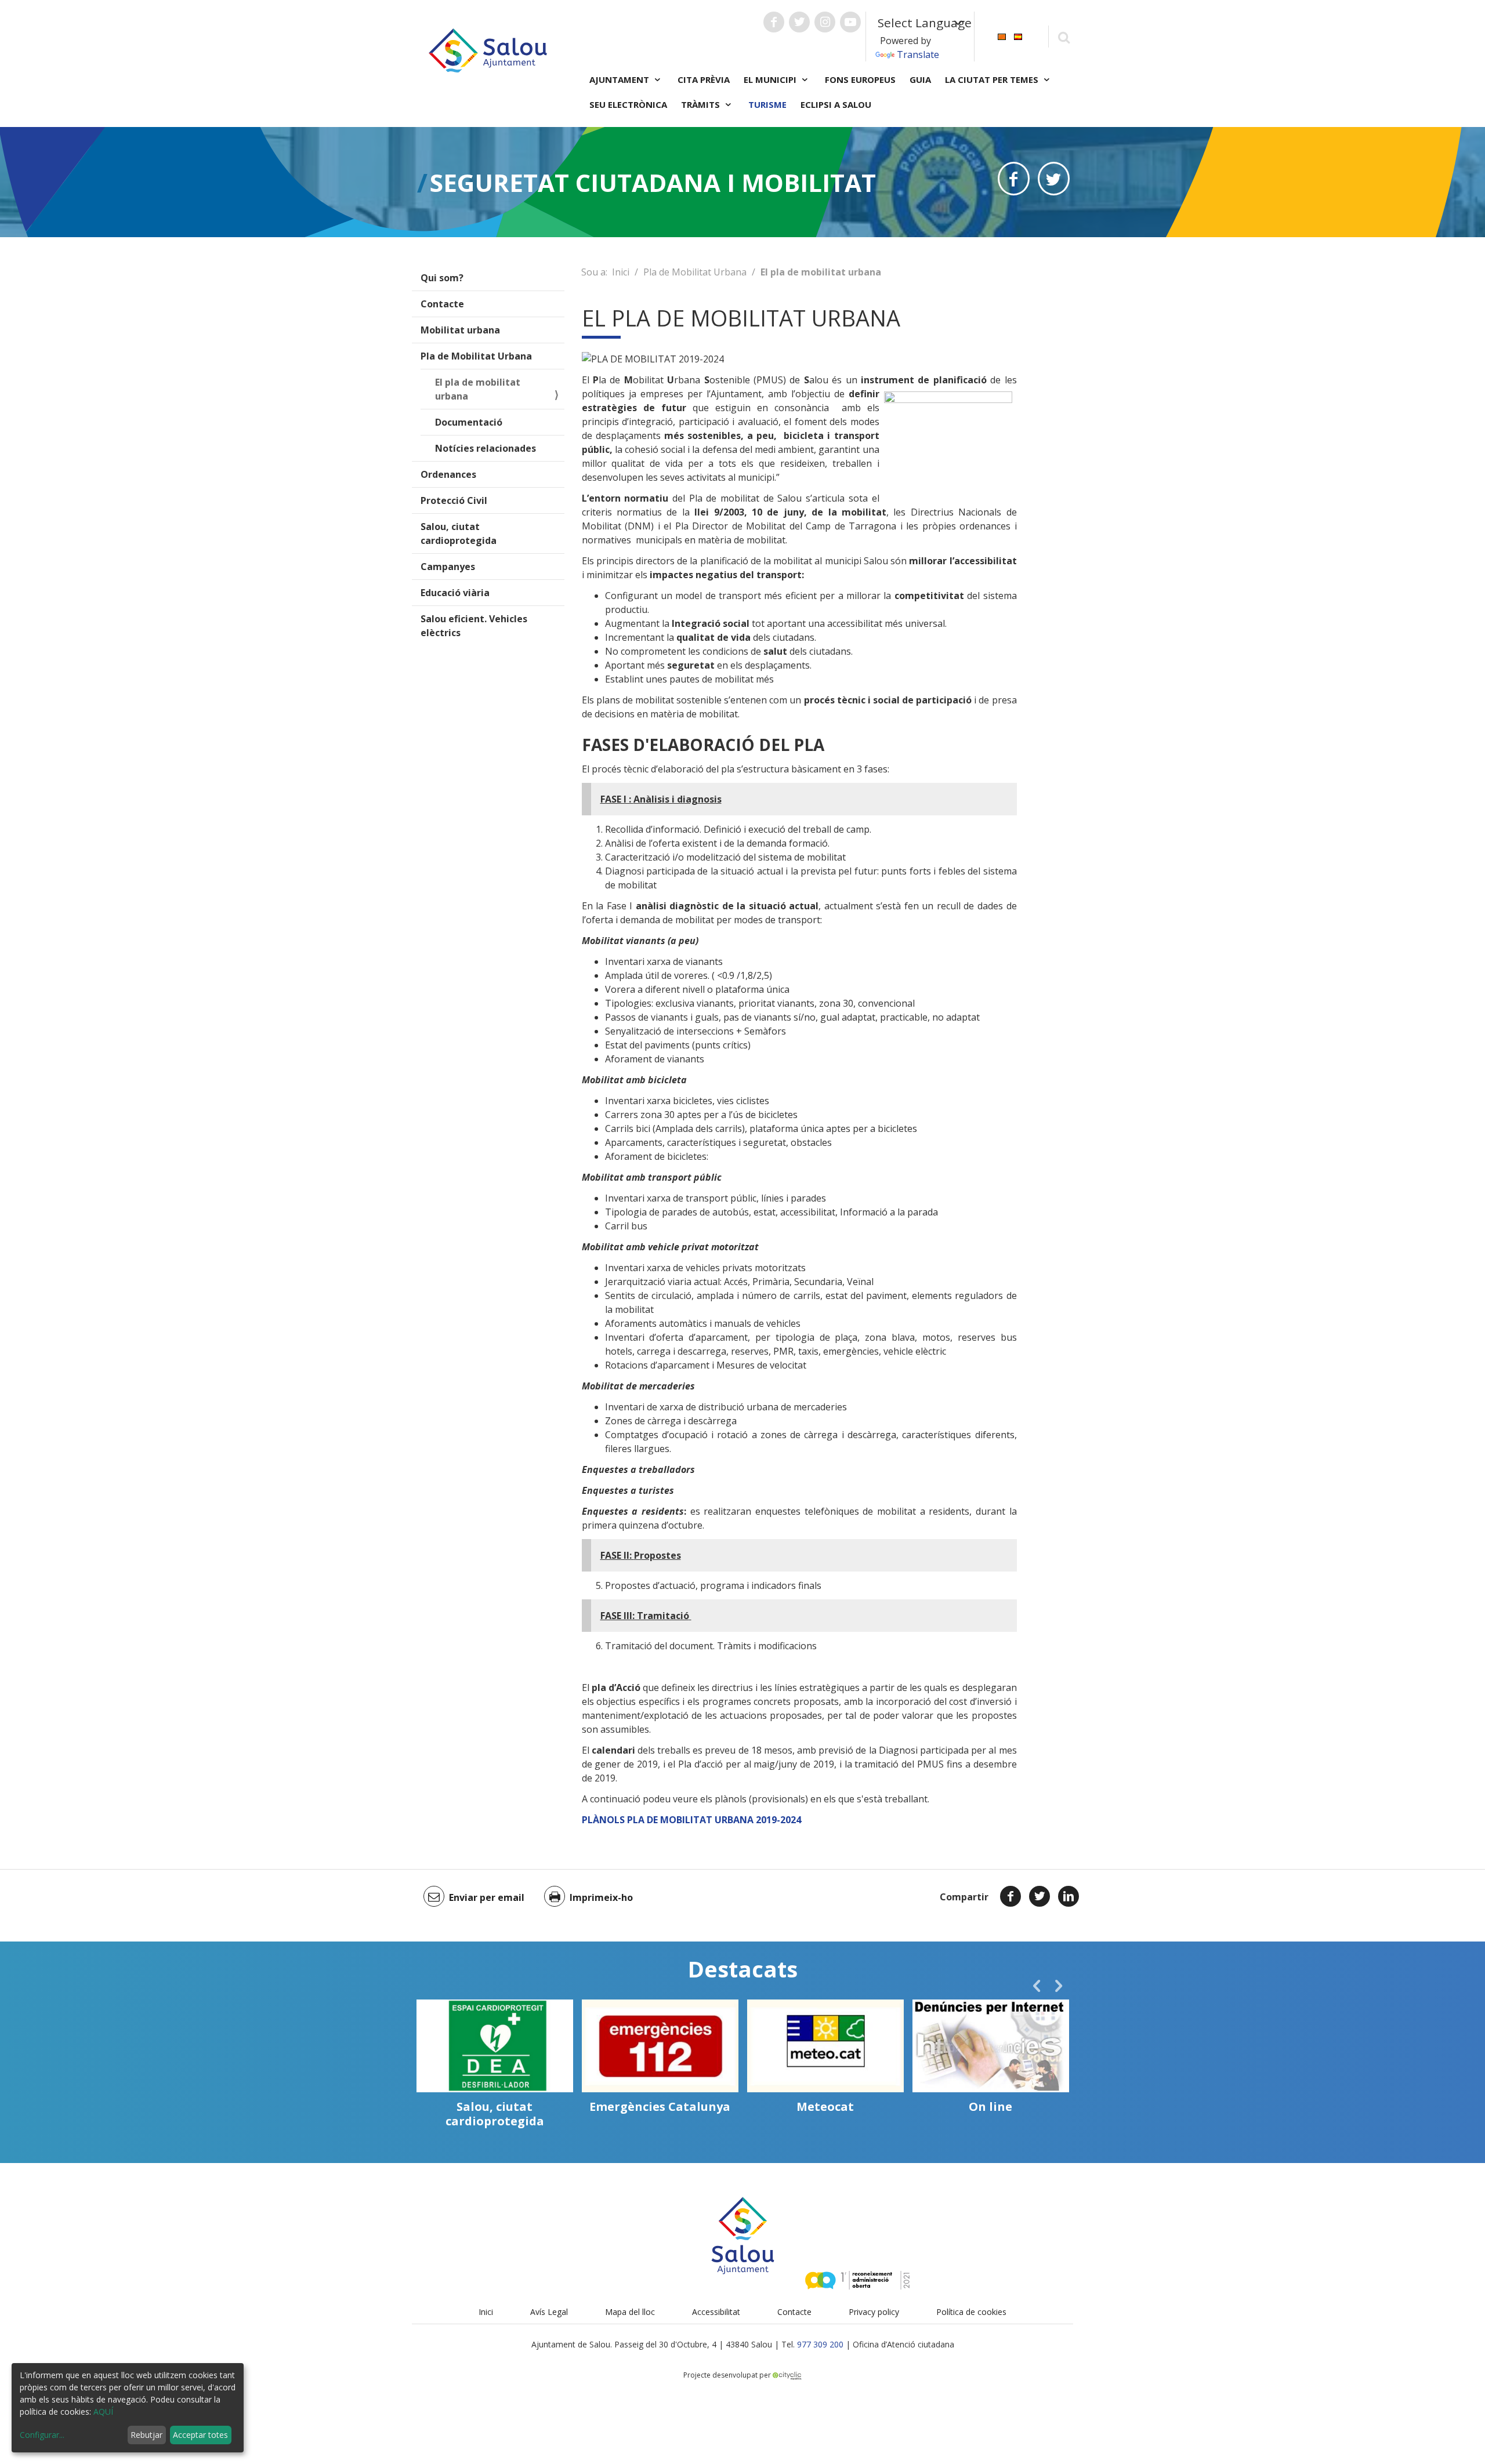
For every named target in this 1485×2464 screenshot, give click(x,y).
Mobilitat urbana (460, 330)
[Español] (1018, 36)
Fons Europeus (860, 79)
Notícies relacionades (486, 448)
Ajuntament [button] (620, 79)
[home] (488, 49)
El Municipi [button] (771, 79)
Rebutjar (146, 2435)
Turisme (767, 104)
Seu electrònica (628, 104)
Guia (920, 79)
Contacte (442, 304)
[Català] (1002, 36)
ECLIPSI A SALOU (836, 104)
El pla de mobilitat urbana (478, 389)
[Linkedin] (1069, 1896)
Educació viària (455, 593)
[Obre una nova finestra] (774, 22)
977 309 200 (820, 2344)
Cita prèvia (704, 79)
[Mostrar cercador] (1064, 37)
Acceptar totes (200, 2435)
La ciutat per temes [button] (993, 79)
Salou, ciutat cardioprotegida (459, 534)
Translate (918, 55)
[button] (1037, 1986)
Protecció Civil (454, 500)
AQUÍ (103, 2412)
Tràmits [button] (702, 104)
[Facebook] (1010, 1896)
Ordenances (448, 474)
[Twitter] (1039, 1896)
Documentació (469, 422)
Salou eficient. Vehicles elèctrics (474, 626)
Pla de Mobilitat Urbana (476, 356)
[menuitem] (1002, 36)
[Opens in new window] (1014, 179)
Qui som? (442, 278)
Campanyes (448, 567)
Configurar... (42, 2435)
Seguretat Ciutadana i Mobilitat (653, 182)
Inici (621, 272)
